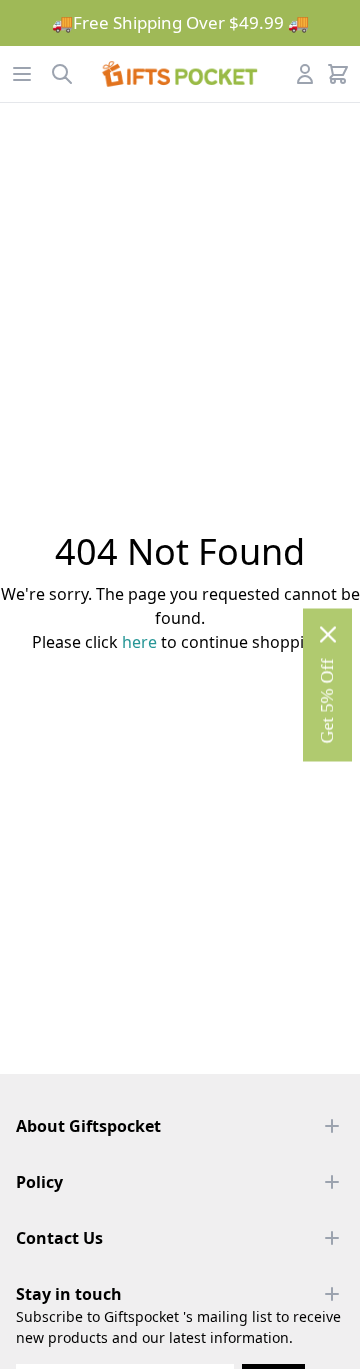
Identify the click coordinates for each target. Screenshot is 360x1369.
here (139, 642)
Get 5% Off (327, 700)
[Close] (328, 634)
